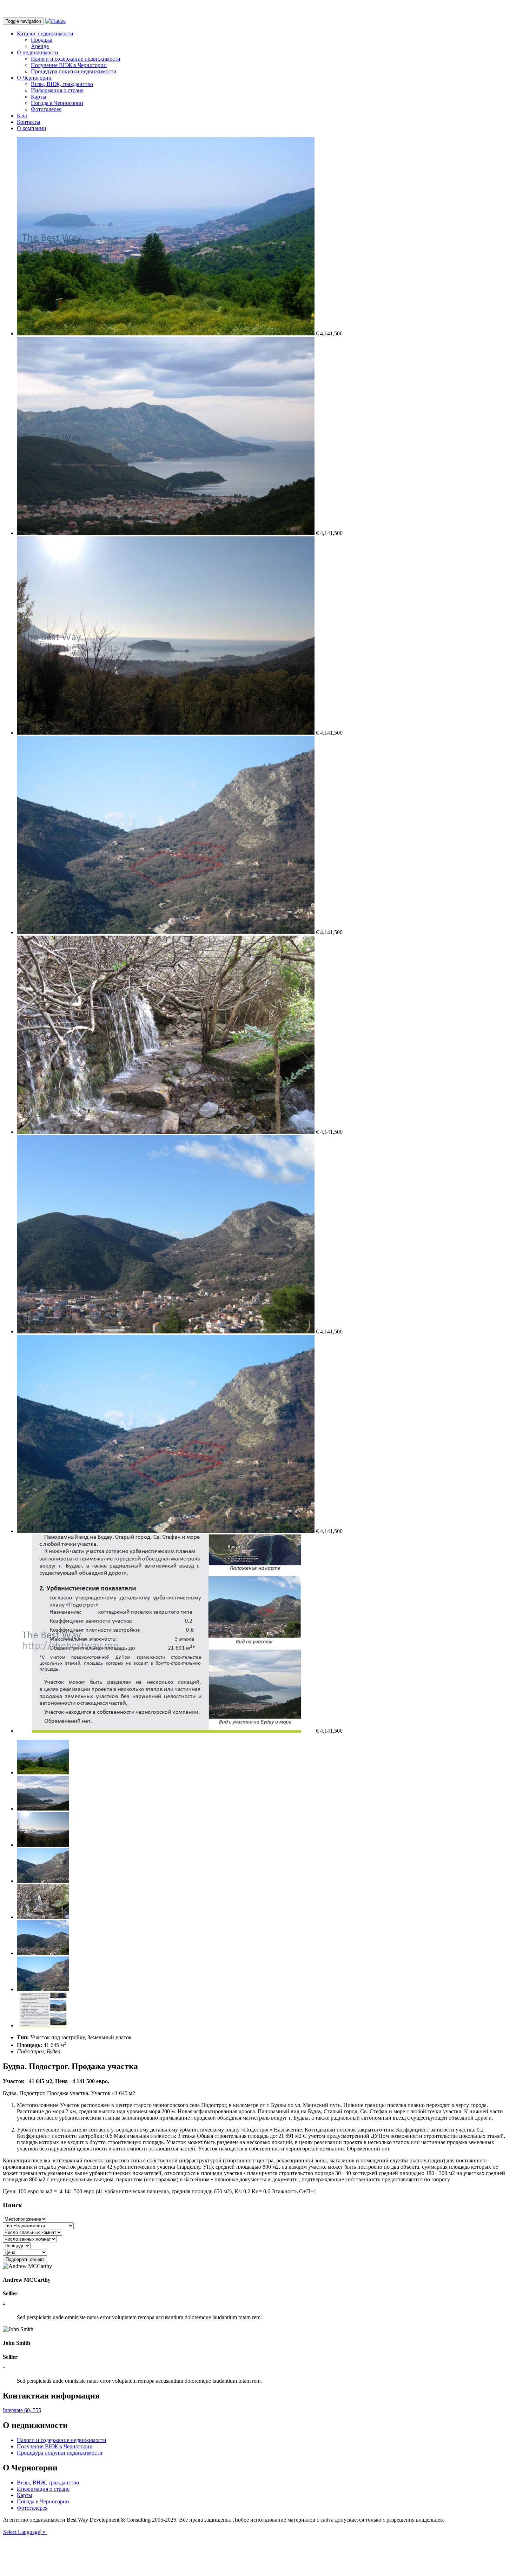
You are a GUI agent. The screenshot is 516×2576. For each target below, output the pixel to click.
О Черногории (34, 78)
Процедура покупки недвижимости (74, 71)
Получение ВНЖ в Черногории (69, 65)
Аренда (40, 46)
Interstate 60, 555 (22, 2410)
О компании (32, 128)
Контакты (29, 122)
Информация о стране (57, 90)
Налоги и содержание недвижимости (76, 59)
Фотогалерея (46, 109)
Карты (39, 97)
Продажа (42, 40)
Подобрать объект (25, 2259)
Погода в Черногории (57, 103)
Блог (22, 116)
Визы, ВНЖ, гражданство (62, 84)
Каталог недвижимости (45, 34)
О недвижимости (38, 52)
